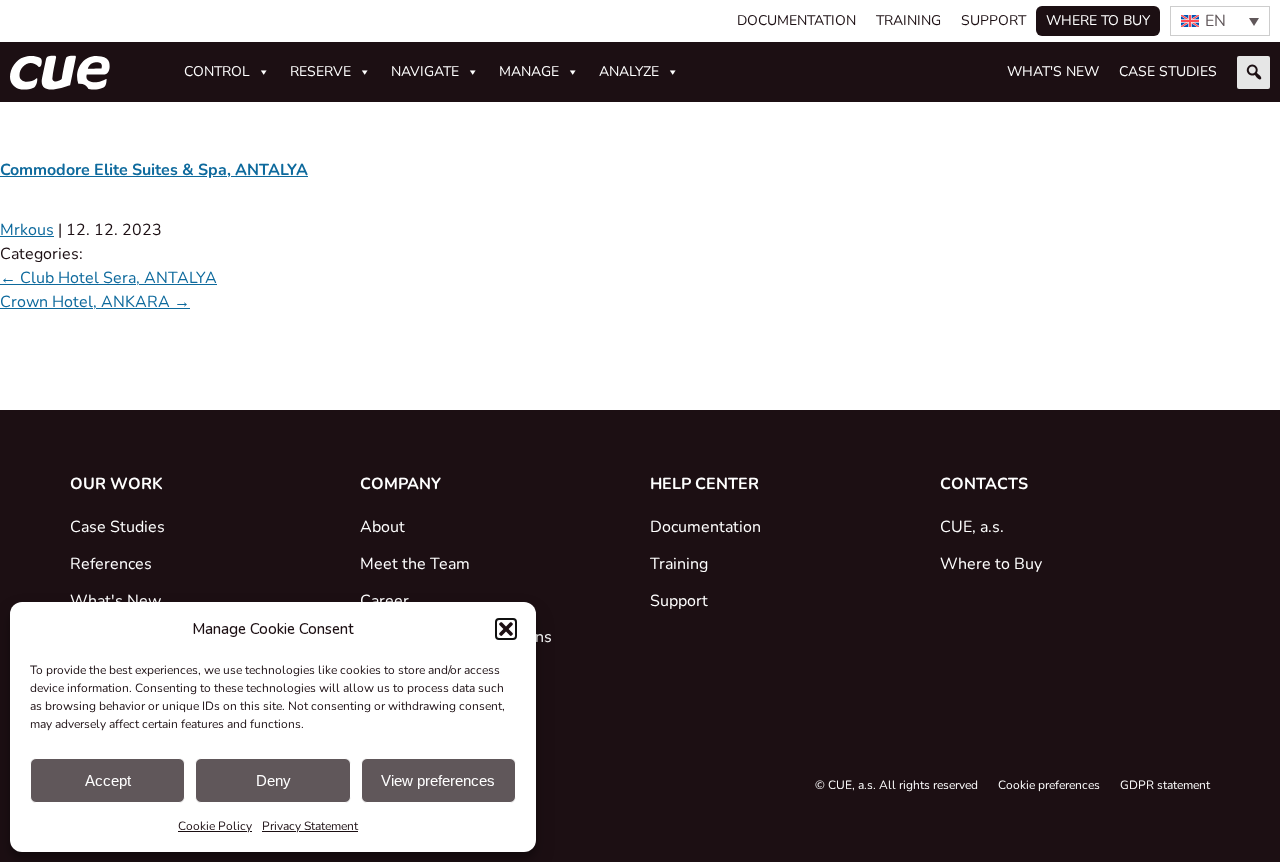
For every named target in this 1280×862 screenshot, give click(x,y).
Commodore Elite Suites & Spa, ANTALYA (154, 170)
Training (908, 20)
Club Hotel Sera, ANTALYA (108, 278)
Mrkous (27, 230)
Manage (529, 71)
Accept (108, 780)
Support (993, 20)
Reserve (320, 71)
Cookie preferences (1049, 785)
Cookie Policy (215, 826)
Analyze (629, 71)
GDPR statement (1165, 785)
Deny (273, 780)
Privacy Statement (310, 826)
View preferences (438, 780)
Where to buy (1098, 20)
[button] (506, 629)
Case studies (1168, 71)
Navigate (425, 71)
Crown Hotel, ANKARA (95, 302)
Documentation (796, 20)
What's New (1053, 71)
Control (217, 71)
